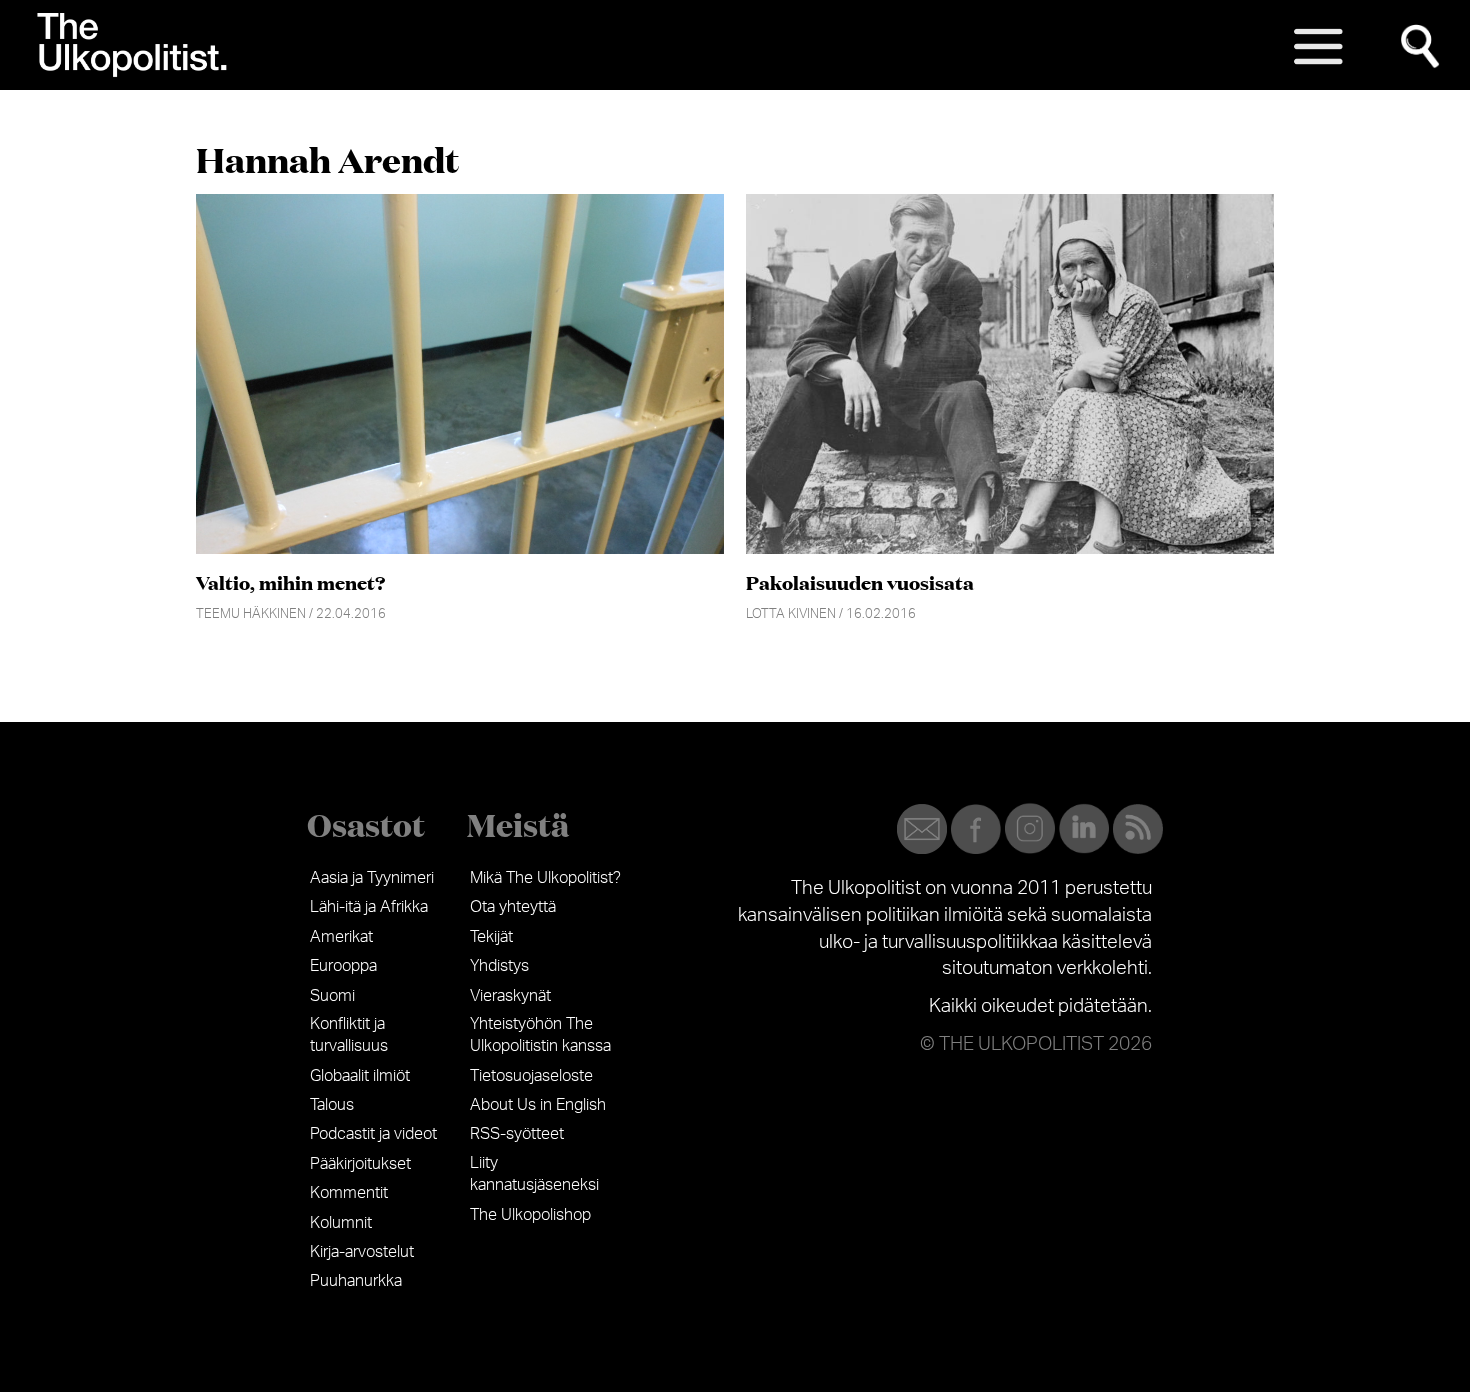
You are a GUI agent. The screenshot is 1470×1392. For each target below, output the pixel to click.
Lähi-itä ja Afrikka (369, 907)
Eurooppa (343, 966)
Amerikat (341, 937)
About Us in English (538, 1105)
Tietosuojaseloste (531, 1076)
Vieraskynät (510, 996)
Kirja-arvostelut (362, 1252)
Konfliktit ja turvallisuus (349, 1035)
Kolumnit (341, 1223)
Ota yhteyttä (513, 907)
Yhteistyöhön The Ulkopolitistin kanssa (540, 1035)
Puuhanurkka (356, 1281)
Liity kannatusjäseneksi (534, 1174)
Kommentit (349, 1193)
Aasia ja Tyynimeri (372, 878)
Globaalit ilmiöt (360, 1076)
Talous (332, 1105)
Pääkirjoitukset (360, 1164)
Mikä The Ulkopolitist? (545, 878)
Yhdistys (499, 966)
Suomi (332, 996)
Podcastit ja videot (373, 1134)
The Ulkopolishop (530, 1215)
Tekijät (491, 937)
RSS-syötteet (517, 1134)
